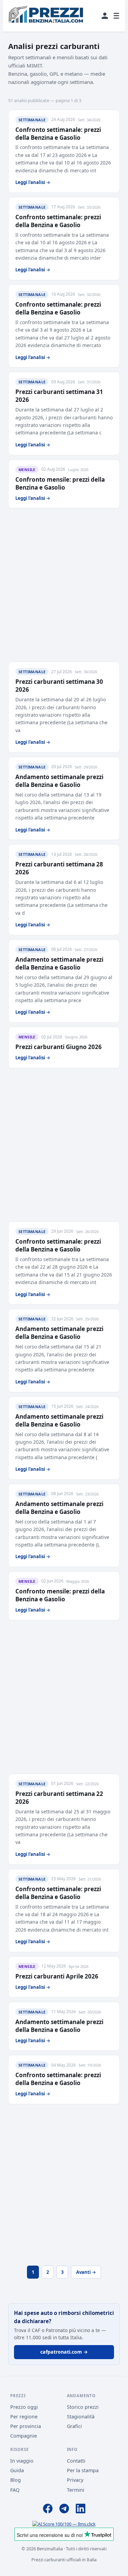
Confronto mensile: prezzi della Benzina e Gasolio (60, 483)
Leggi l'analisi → (33, 182)
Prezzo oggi (24, 2407)
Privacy (75, 2480)
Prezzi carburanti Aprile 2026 (57, 1976)
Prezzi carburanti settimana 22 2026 (59, 1798)
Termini (76, 2490)
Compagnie (24, 2436)
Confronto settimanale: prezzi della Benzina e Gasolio (58, 134)
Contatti (76, 2461)
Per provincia (26, 2426)
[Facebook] (48, 2510)
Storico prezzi (83, 2407)
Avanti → (86, 2272)
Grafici (74, 2426)
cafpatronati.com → (64, 2352)
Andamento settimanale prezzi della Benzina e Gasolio (59, 781)
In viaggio (22, 2461)
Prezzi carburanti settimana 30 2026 (59, 686)
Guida (17, 2470)
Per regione (24, 2417)
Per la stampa (83, 2470)
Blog (16, 2480)
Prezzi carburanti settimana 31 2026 (59, 396)
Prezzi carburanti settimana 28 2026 (59, 868)
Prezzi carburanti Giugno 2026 (59, 1047)
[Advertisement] (64, 585)
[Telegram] (64, 2510)
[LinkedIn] (81, 2510)
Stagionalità (81, 2417)
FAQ (15, 2490)
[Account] (105, 16)
